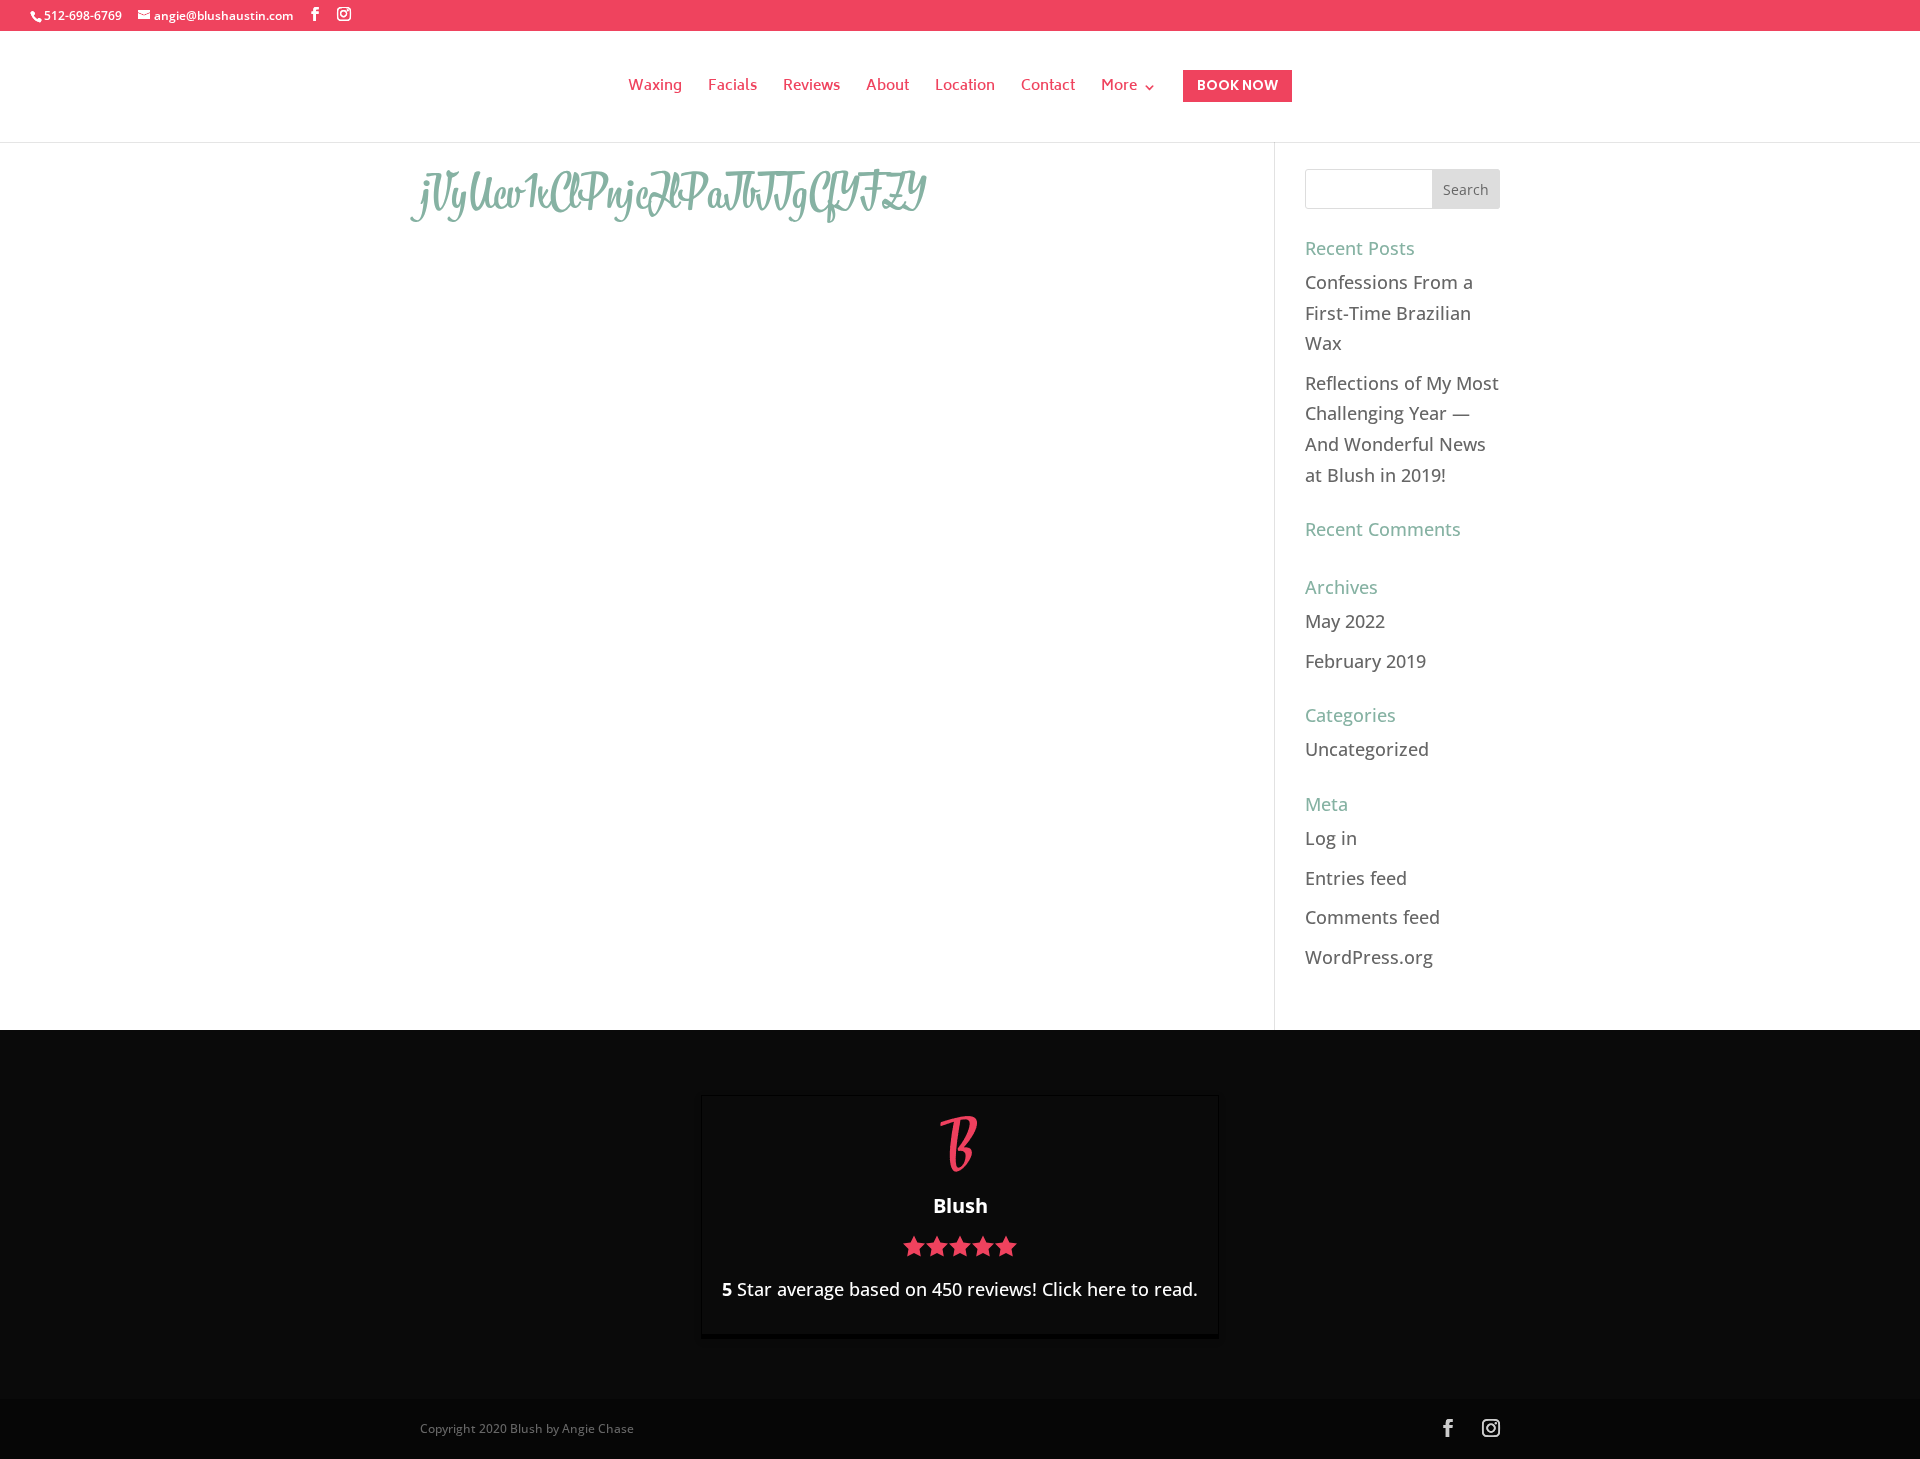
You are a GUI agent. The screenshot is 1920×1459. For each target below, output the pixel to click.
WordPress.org (1369, 957)
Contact (1048, 89)
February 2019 (1365, 661)
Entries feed (1356, 878)
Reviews (811, 89)
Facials (732, 89)
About (887, 89)
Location (965, 89)
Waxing (655, 89)
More (1119, 89)
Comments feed (1372, 917)
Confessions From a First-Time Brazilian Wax (1389, 312)
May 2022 (1345, 621)
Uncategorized (1367, 749)
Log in (1331, 838)
